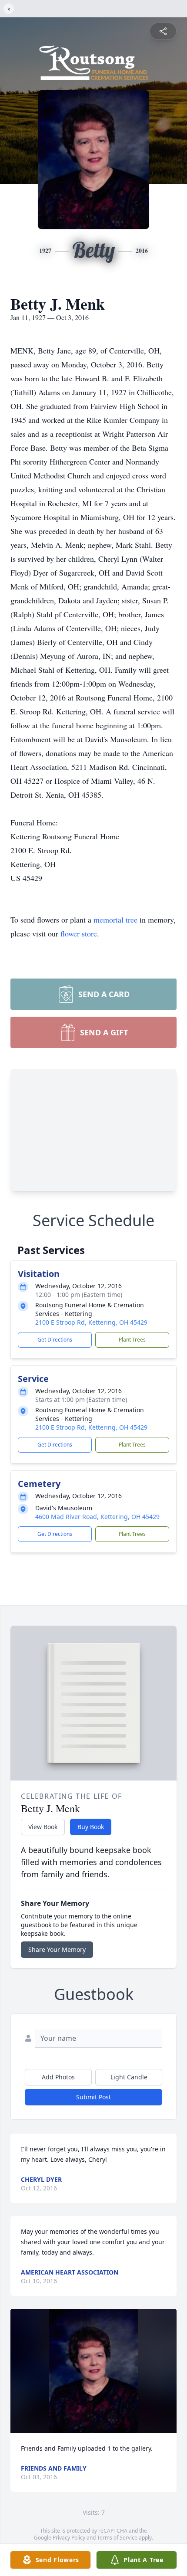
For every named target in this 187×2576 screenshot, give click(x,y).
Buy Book (91, 1827)
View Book (43, 1827)
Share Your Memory (57, 1949)
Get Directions (55, 1340)
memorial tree (115, 920)
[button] (93, 2371)
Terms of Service (117, 2538)
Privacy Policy (69, 2538)
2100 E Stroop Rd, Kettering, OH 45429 (91, 1322)
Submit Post (93, 2097)
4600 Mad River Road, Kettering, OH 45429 (97, 1517)
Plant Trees (132, 1340)
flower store (79, 933)
